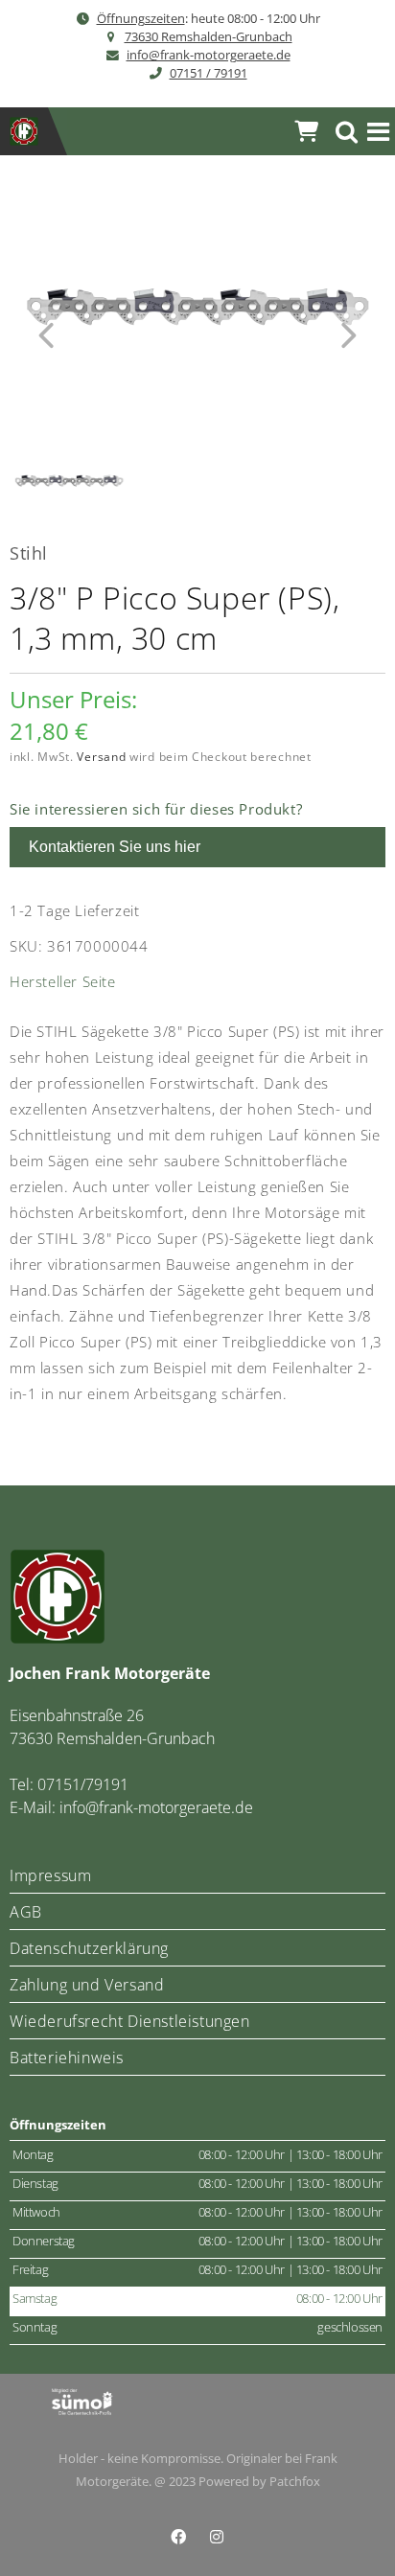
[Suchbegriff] (347, 132)
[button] (379, 132)
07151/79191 (83, 1784)
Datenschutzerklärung (89, 1948)
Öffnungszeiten (141, 18)
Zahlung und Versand (87, 1985)
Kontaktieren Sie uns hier (115, 847)
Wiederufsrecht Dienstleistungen (130, 2021)
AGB (26, 1912)
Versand (101, 757)
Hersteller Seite (63, 981)
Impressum (50, 1875)
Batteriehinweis (67, 2058)
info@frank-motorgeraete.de (209, 55)
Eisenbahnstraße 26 (77, 1715)
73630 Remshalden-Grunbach (209, 36)
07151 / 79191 (209, 73)
